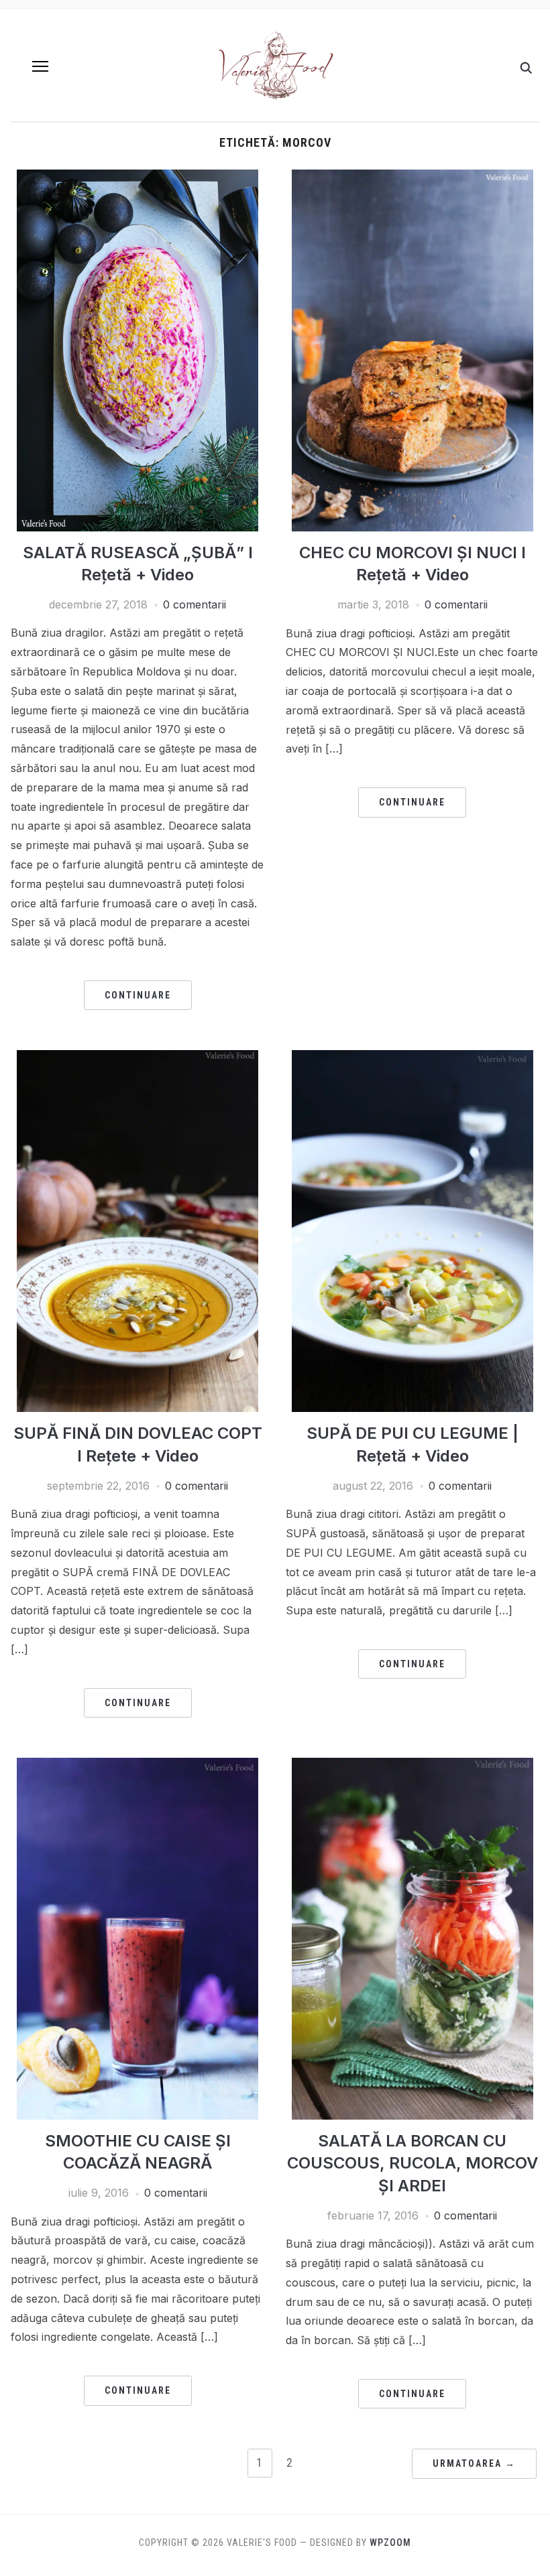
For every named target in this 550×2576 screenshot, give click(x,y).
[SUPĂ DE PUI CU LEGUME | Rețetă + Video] (412, 1058)
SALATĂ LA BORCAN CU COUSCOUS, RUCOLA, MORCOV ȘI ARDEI (412, 2163)
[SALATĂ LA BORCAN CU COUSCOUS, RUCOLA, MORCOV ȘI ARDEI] (412, 1766)
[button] (40, 66)
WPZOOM (390, 2542)
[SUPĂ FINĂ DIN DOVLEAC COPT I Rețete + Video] (137, 1058)
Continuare (138, 995)
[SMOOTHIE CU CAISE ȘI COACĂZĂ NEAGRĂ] (137, 1766)
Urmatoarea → (474, 2463)
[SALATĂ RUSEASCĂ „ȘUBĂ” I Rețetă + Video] (137, 178)
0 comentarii (195, 604)
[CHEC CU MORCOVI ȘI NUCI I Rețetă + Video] (412, 178)
